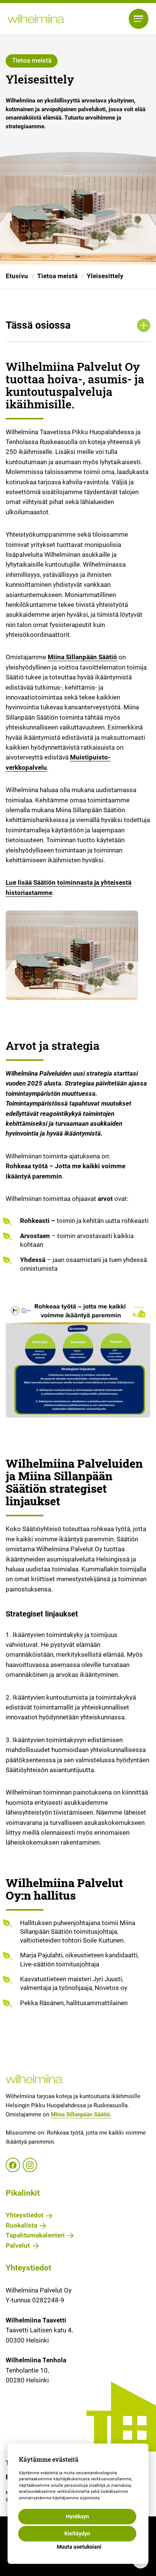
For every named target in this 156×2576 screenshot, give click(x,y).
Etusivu (17, 276)
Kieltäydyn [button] (77, 2533)
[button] (139, 19)
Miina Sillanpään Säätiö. (81, 2114)
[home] (36, 19)
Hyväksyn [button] (77, 2516)
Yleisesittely (105, 276)
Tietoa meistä (57, 276)
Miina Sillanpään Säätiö (82, 657)
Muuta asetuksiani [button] (79, 2547)
